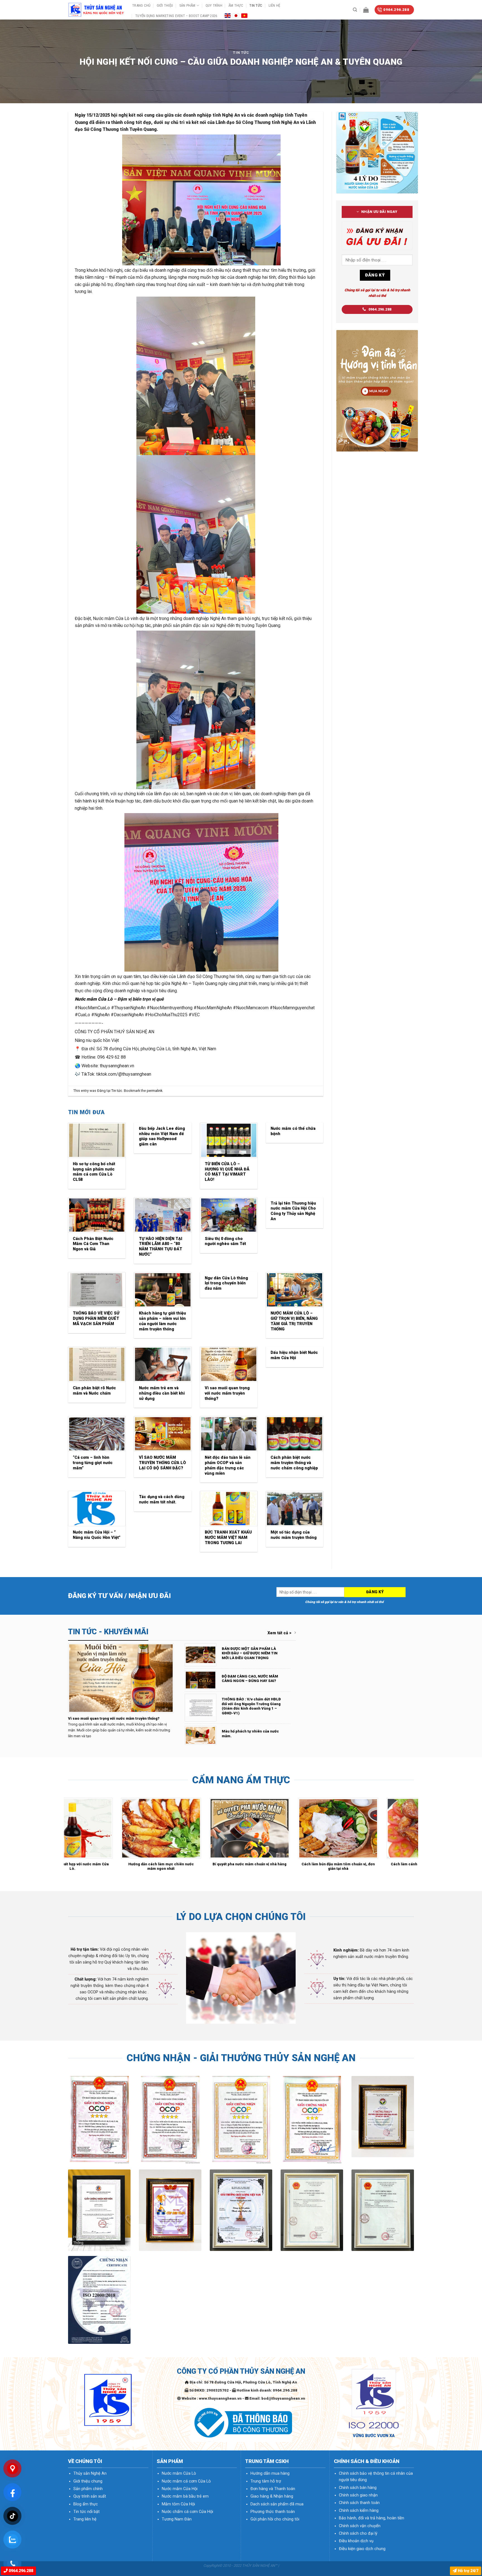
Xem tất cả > (279, 1633)
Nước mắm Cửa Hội (180, 2489)
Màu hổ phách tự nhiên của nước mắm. (250, 1734)
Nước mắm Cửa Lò (94, 999)
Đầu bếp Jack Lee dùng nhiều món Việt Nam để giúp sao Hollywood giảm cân (162, 1136)
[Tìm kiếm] (355, 10)
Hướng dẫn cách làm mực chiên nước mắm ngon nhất (374, 1866)
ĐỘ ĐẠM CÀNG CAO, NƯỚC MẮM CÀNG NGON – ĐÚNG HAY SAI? (250, 1679)
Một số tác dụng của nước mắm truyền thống (294, 1535)
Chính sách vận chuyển (360, 2526)
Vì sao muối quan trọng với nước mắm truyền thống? (227, 1393)
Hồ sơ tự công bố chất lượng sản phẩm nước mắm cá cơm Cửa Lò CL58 (94, 1172)
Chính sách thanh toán (359, 2503)
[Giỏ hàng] (366, 10)
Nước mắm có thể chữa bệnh (293, 1131)
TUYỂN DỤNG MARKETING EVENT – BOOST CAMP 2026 (176, 16)
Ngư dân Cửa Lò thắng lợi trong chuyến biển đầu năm (226, 1283)
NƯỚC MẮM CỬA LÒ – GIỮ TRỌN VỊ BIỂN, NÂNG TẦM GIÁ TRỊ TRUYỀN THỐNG (294, 1321)
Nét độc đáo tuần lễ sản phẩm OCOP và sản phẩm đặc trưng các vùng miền (228, 1465)
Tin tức (256, 5)
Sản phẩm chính (88, 2489)
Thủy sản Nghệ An (90, 2473)
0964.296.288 (20, 2571)
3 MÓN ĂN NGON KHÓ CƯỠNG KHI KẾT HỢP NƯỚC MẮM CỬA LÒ (197, 1866)
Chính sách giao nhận (358, 2495)
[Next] (415, 1837)
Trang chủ (141, 5)
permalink (155, 1091)
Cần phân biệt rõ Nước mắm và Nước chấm (94, 1391)
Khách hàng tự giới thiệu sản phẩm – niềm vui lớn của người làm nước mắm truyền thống (162, 1321)
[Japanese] (236, 15)
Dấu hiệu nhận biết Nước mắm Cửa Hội (294, 1355)
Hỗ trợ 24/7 (467, 2571)
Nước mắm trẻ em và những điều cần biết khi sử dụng (162, 1393)
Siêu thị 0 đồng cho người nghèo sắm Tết (225, 1241)
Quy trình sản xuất (90, 2496)
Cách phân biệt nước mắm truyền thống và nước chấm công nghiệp (294, 1463)
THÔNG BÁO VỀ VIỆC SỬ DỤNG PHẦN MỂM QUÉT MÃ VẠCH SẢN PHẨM (96, 1318)
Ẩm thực (236, 5)
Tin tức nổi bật (86, 2512)
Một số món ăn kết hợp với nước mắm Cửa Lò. (285, 1866)
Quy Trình (214, 5)
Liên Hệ (274, 5)
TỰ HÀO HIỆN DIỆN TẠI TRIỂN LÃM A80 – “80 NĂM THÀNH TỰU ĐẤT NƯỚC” (161, 1247)
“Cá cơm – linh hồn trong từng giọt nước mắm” (93, 1463)
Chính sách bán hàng (358, 2488)
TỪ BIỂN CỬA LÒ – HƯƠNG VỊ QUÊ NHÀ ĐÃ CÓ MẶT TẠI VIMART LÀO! (227, 1172)
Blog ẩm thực (86, 2504)
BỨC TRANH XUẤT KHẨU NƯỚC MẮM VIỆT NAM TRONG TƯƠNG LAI (228, 1537)
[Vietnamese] (244, 15)
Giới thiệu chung (88, 2481)
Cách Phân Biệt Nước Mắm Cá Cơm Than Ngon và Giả (93, 1244)
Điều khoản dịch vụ (356, 2541)
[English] (228, 15)
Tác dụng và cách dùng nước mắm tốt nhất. (162, 1500)
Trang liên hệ (85, 2519)
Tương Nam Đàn (177, 2519)
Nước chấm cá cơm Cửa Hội (187, 2512)
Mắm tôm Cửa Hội (178, 2504)
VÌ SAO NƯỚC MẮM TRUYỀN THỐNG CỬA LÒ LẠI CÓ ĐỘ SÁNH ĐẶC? (162, 1463)
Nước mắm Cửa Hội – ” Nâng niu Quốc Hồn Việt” (97, 1535)
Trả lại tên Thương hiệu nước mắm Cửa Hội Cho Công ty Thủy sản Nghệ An (293, 1211)
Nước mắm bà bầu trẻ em (185, 2496)
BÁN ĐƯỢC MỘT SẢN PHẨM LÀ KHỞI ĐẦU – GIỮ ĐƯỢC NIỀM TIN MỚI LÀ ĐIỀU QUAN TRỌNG (250, 1653)
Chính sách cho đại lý (358, 2533)
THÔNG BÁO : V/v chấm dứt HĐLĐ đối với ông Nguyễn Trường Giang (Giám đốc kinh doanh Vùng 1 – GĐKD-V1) (251, 1706)
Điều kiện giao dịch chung (362, 2549)
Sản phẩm (187, 5)
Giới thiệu (165, 5)
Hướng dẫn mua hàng (270, 2473)
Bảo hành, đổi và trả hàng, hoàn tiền (372, 2518)
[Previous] (67, 1837)
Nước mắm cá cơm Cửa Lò (186, 2481)
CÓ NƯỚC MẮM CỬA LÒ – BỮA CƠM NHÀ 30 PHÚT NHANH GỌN (108, 1866)
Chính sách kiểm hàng (359, 2511)
